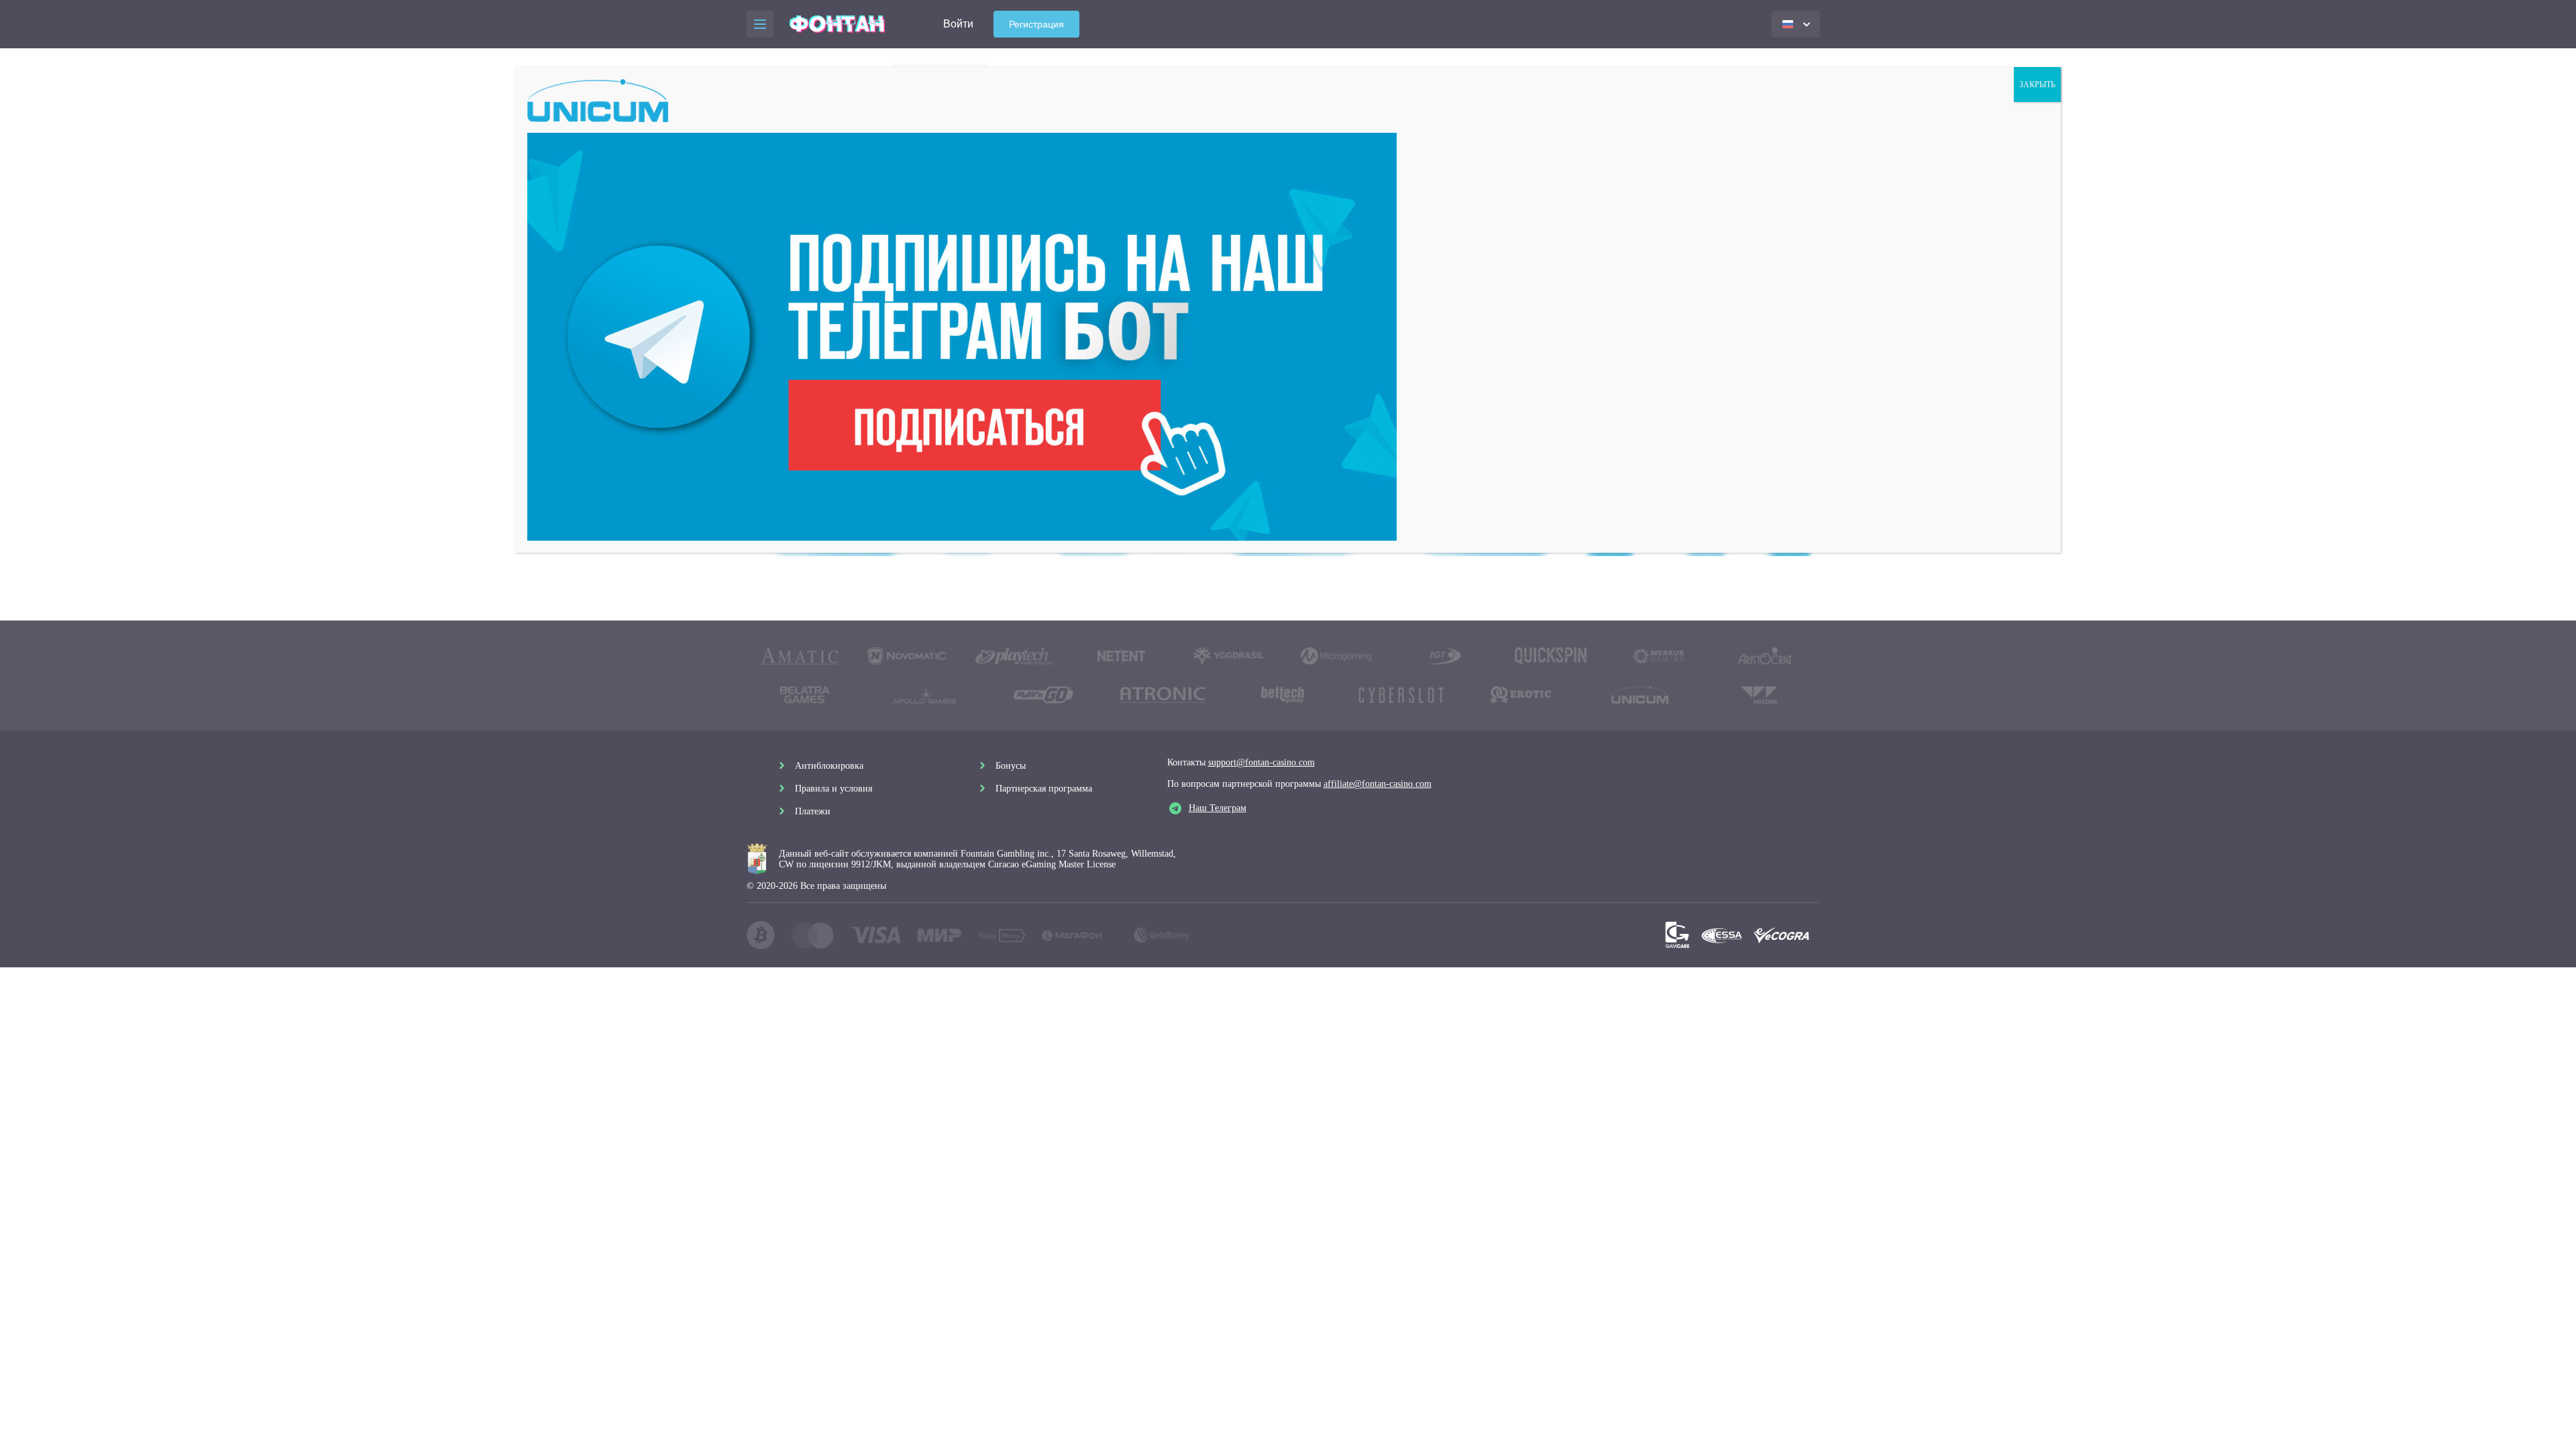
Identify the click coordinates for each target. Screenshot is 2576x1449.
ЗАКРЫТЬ (2037, 85)
